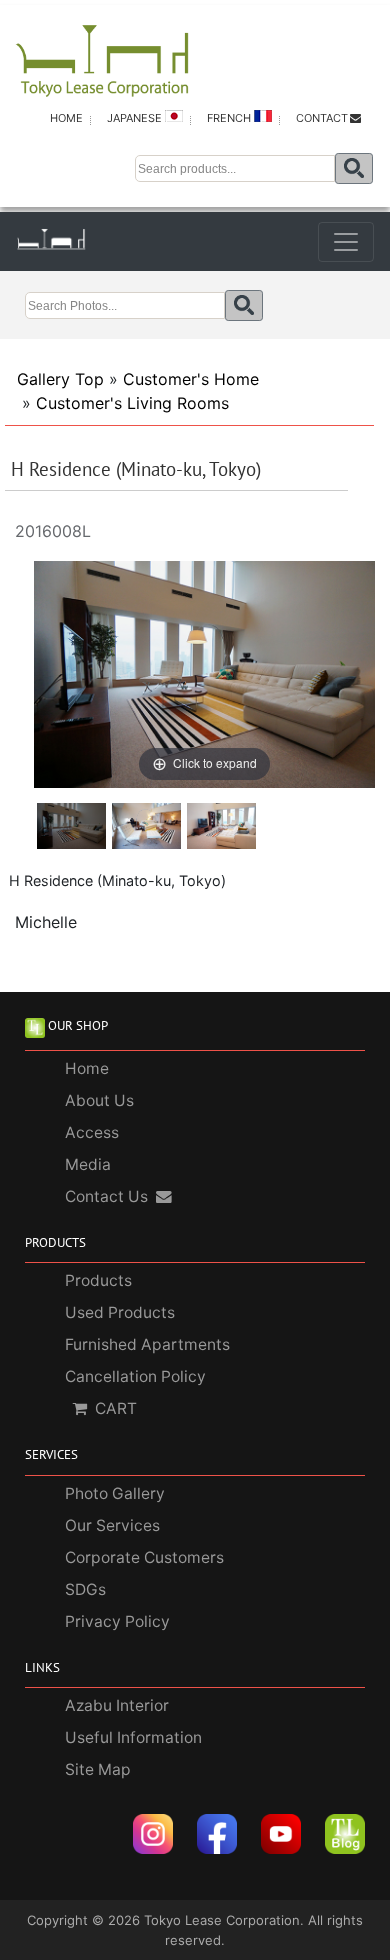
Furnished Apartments (147, 1344)
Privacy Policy (117, 1621)
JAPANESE (136, 118)
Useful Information (133, 1737)
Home (87, 1068)
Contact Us (106, 1196)
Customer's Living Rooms (132, 403)
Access (92, 1132)
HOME (66, 118)
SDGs (85, 1589)
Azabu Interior (117, 1705)
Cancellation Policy (135, 1376)
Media (88, 1164)
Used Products (120, 1312)
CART (116, 1408)
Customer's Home (191, 379)
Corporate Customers (144, 1557)
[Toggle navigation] (346, 242)
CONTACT (322, 118)
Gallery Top (60, 379)
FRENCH (230, 118)
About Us (99, 1100)
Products (98, 1280)
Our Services (112, 1525)
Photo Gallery (115, 1493)
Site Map (98, 1769)
